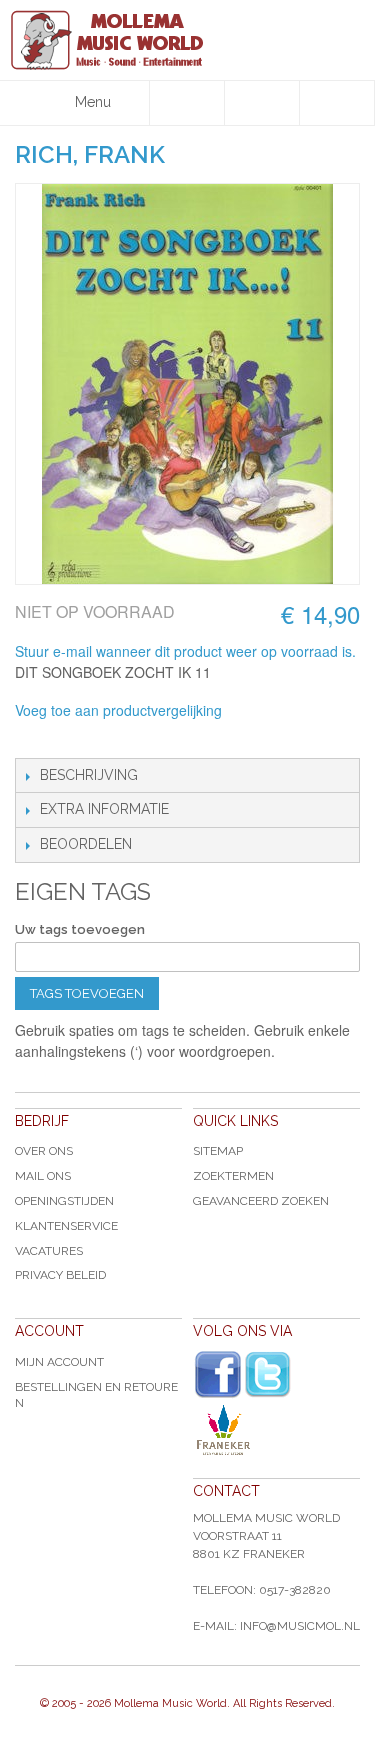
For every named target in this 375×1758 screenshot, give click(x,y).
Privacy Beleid (60, 1275)
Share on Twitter (115, 738)
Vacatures (49, 1251)
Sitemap (218, 1151)
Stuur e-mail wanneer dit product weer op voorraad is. (185, 651)
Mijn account (59, 1362)
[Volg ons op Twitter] (268, 1374)
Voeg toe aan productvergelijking (118, 710)
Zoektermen (233, 1176)
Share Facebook (75, 738)
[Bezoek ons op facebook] (218, 1375)
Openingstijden (64, 1201)
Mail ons (43, 1176)
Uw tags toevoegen (80, 929)
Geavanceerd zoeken (261, 1201)
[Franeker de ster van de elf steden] (276, 1430)
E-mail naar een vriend (35, 738)
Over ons (44, 1151)
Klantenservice (66, 1226)
